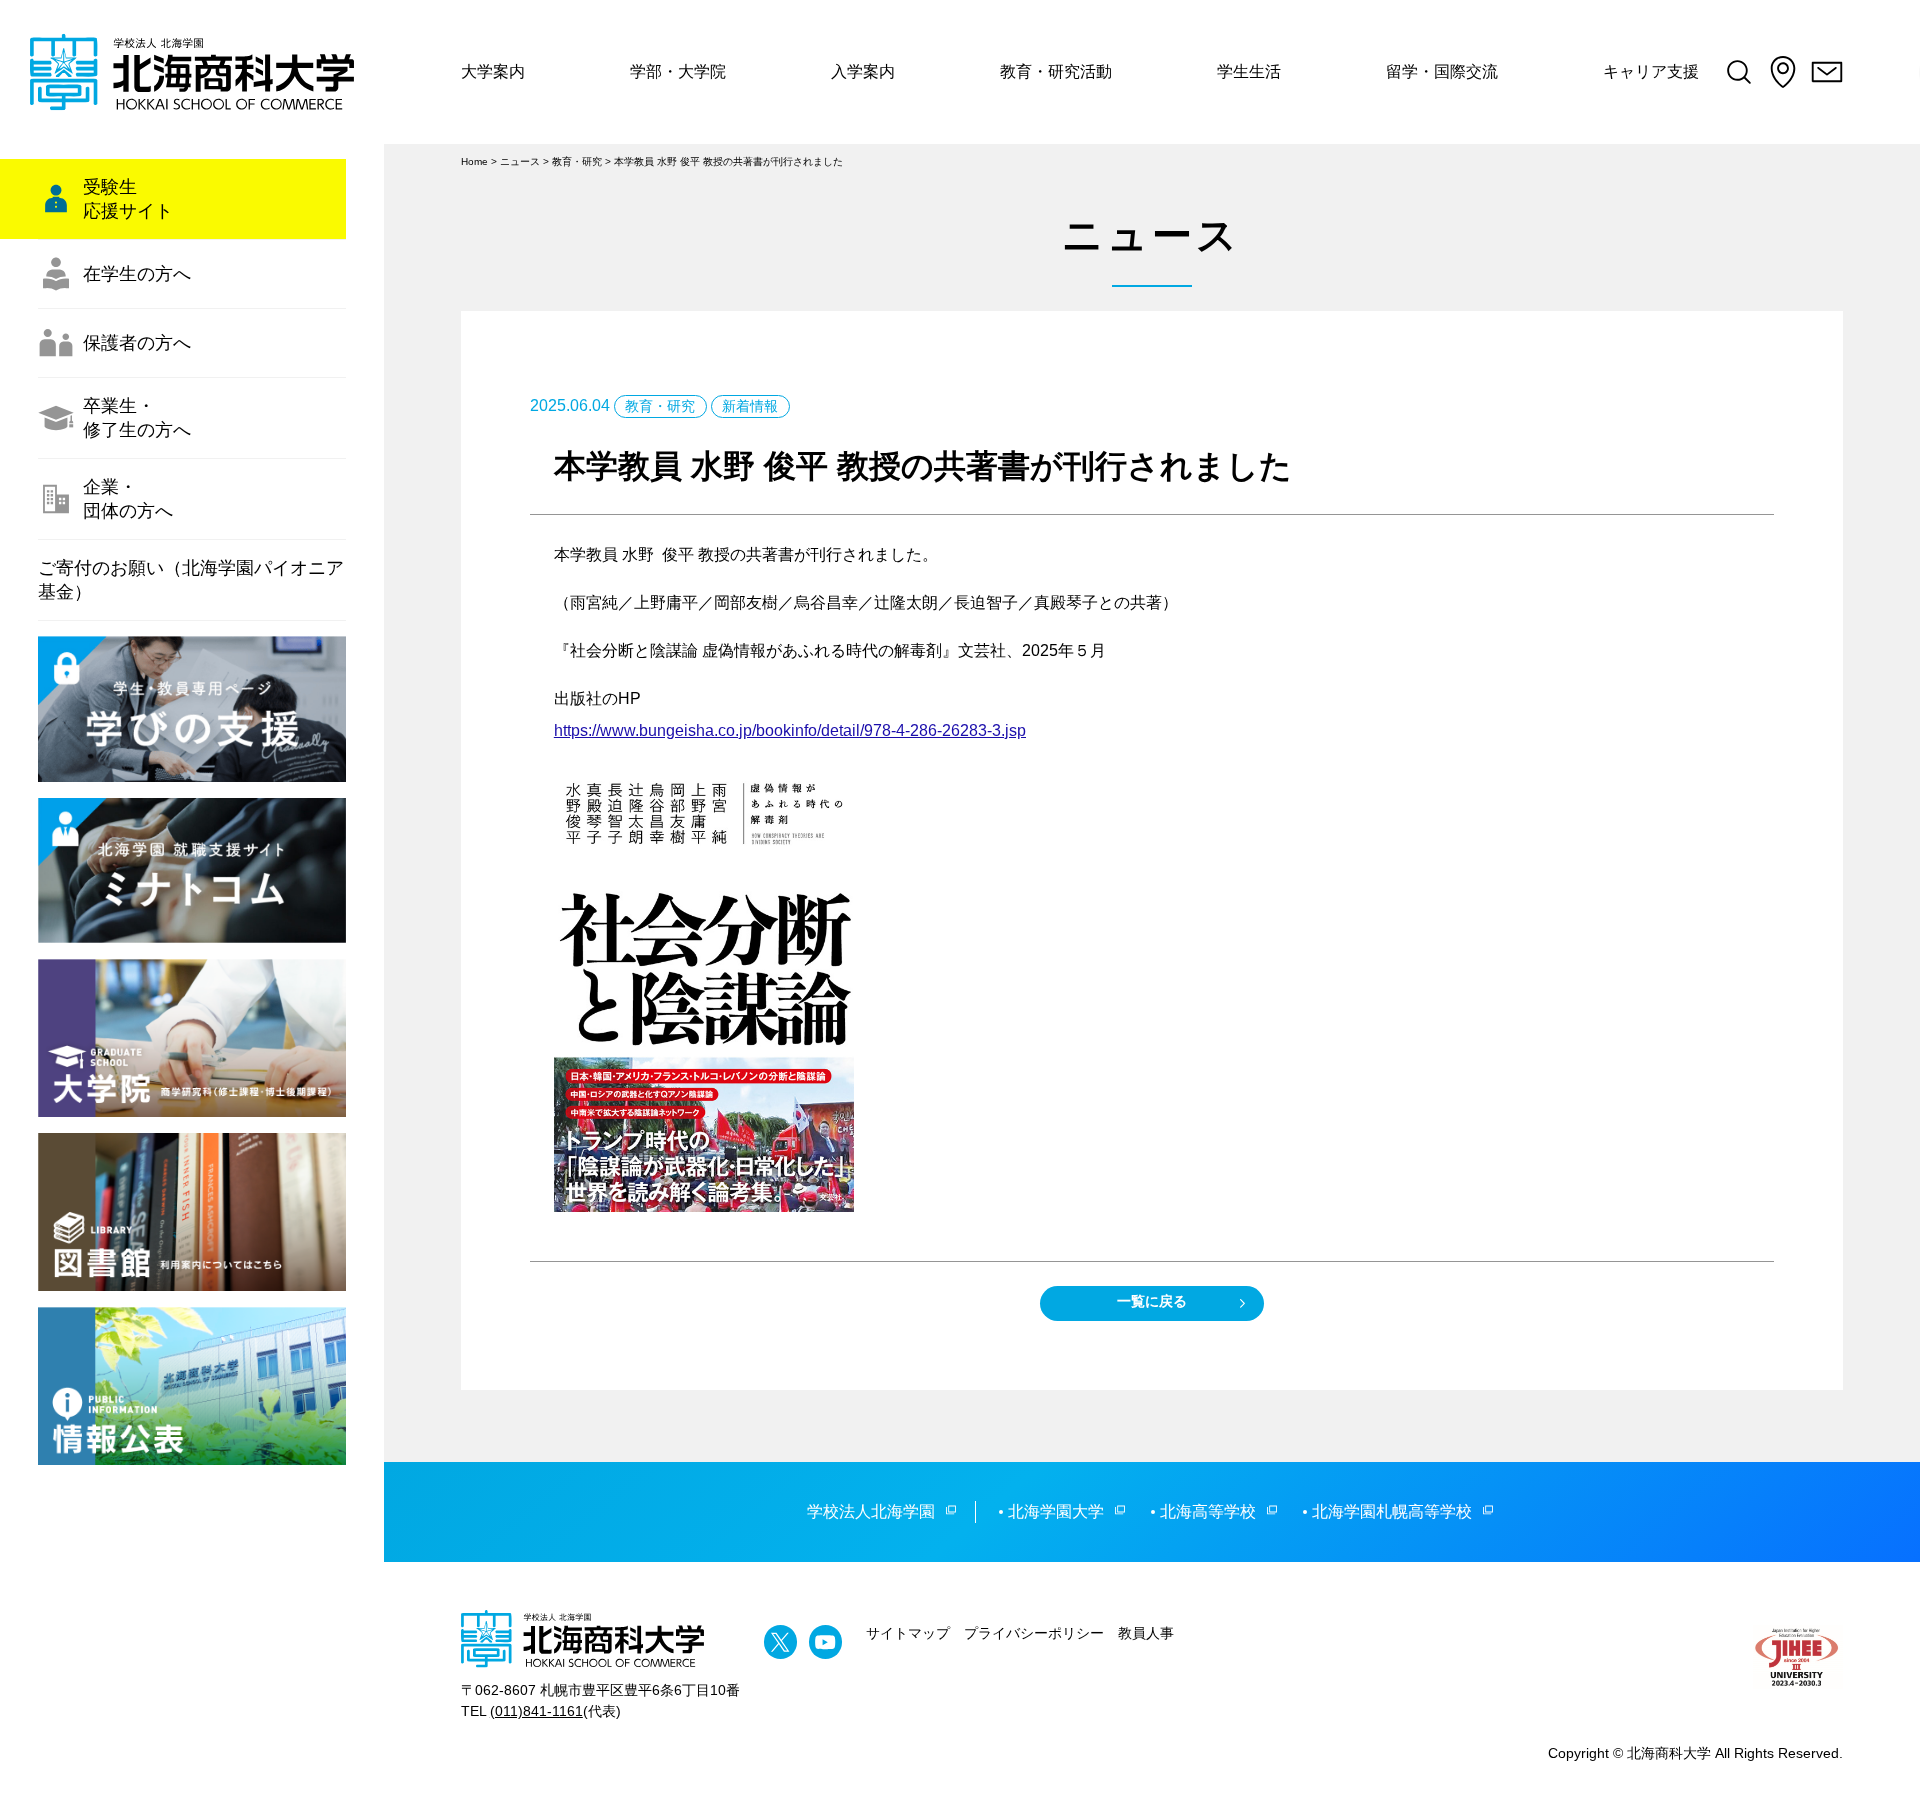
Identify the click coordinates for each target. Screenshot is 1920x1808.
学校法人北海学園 (871, 1511)
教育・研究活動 (1056, 71)
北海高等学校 (1208, 1511)
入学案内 (863, 71)
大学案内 (493, 71)
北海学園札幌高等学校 (1392, 1511)
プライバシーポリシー (1034, 1633)
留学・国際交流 (1442, 71)
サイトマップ (908, 1633)
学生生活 (1249, 71)
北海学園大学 (1056, 1511)
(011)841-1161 (536, 1711)
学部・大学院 (678, 71)
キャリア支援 (1651, 71)
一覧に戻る (1152, 1301)
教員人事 (1146, 1633)
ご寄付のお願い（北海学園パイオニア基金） (191, 580)
